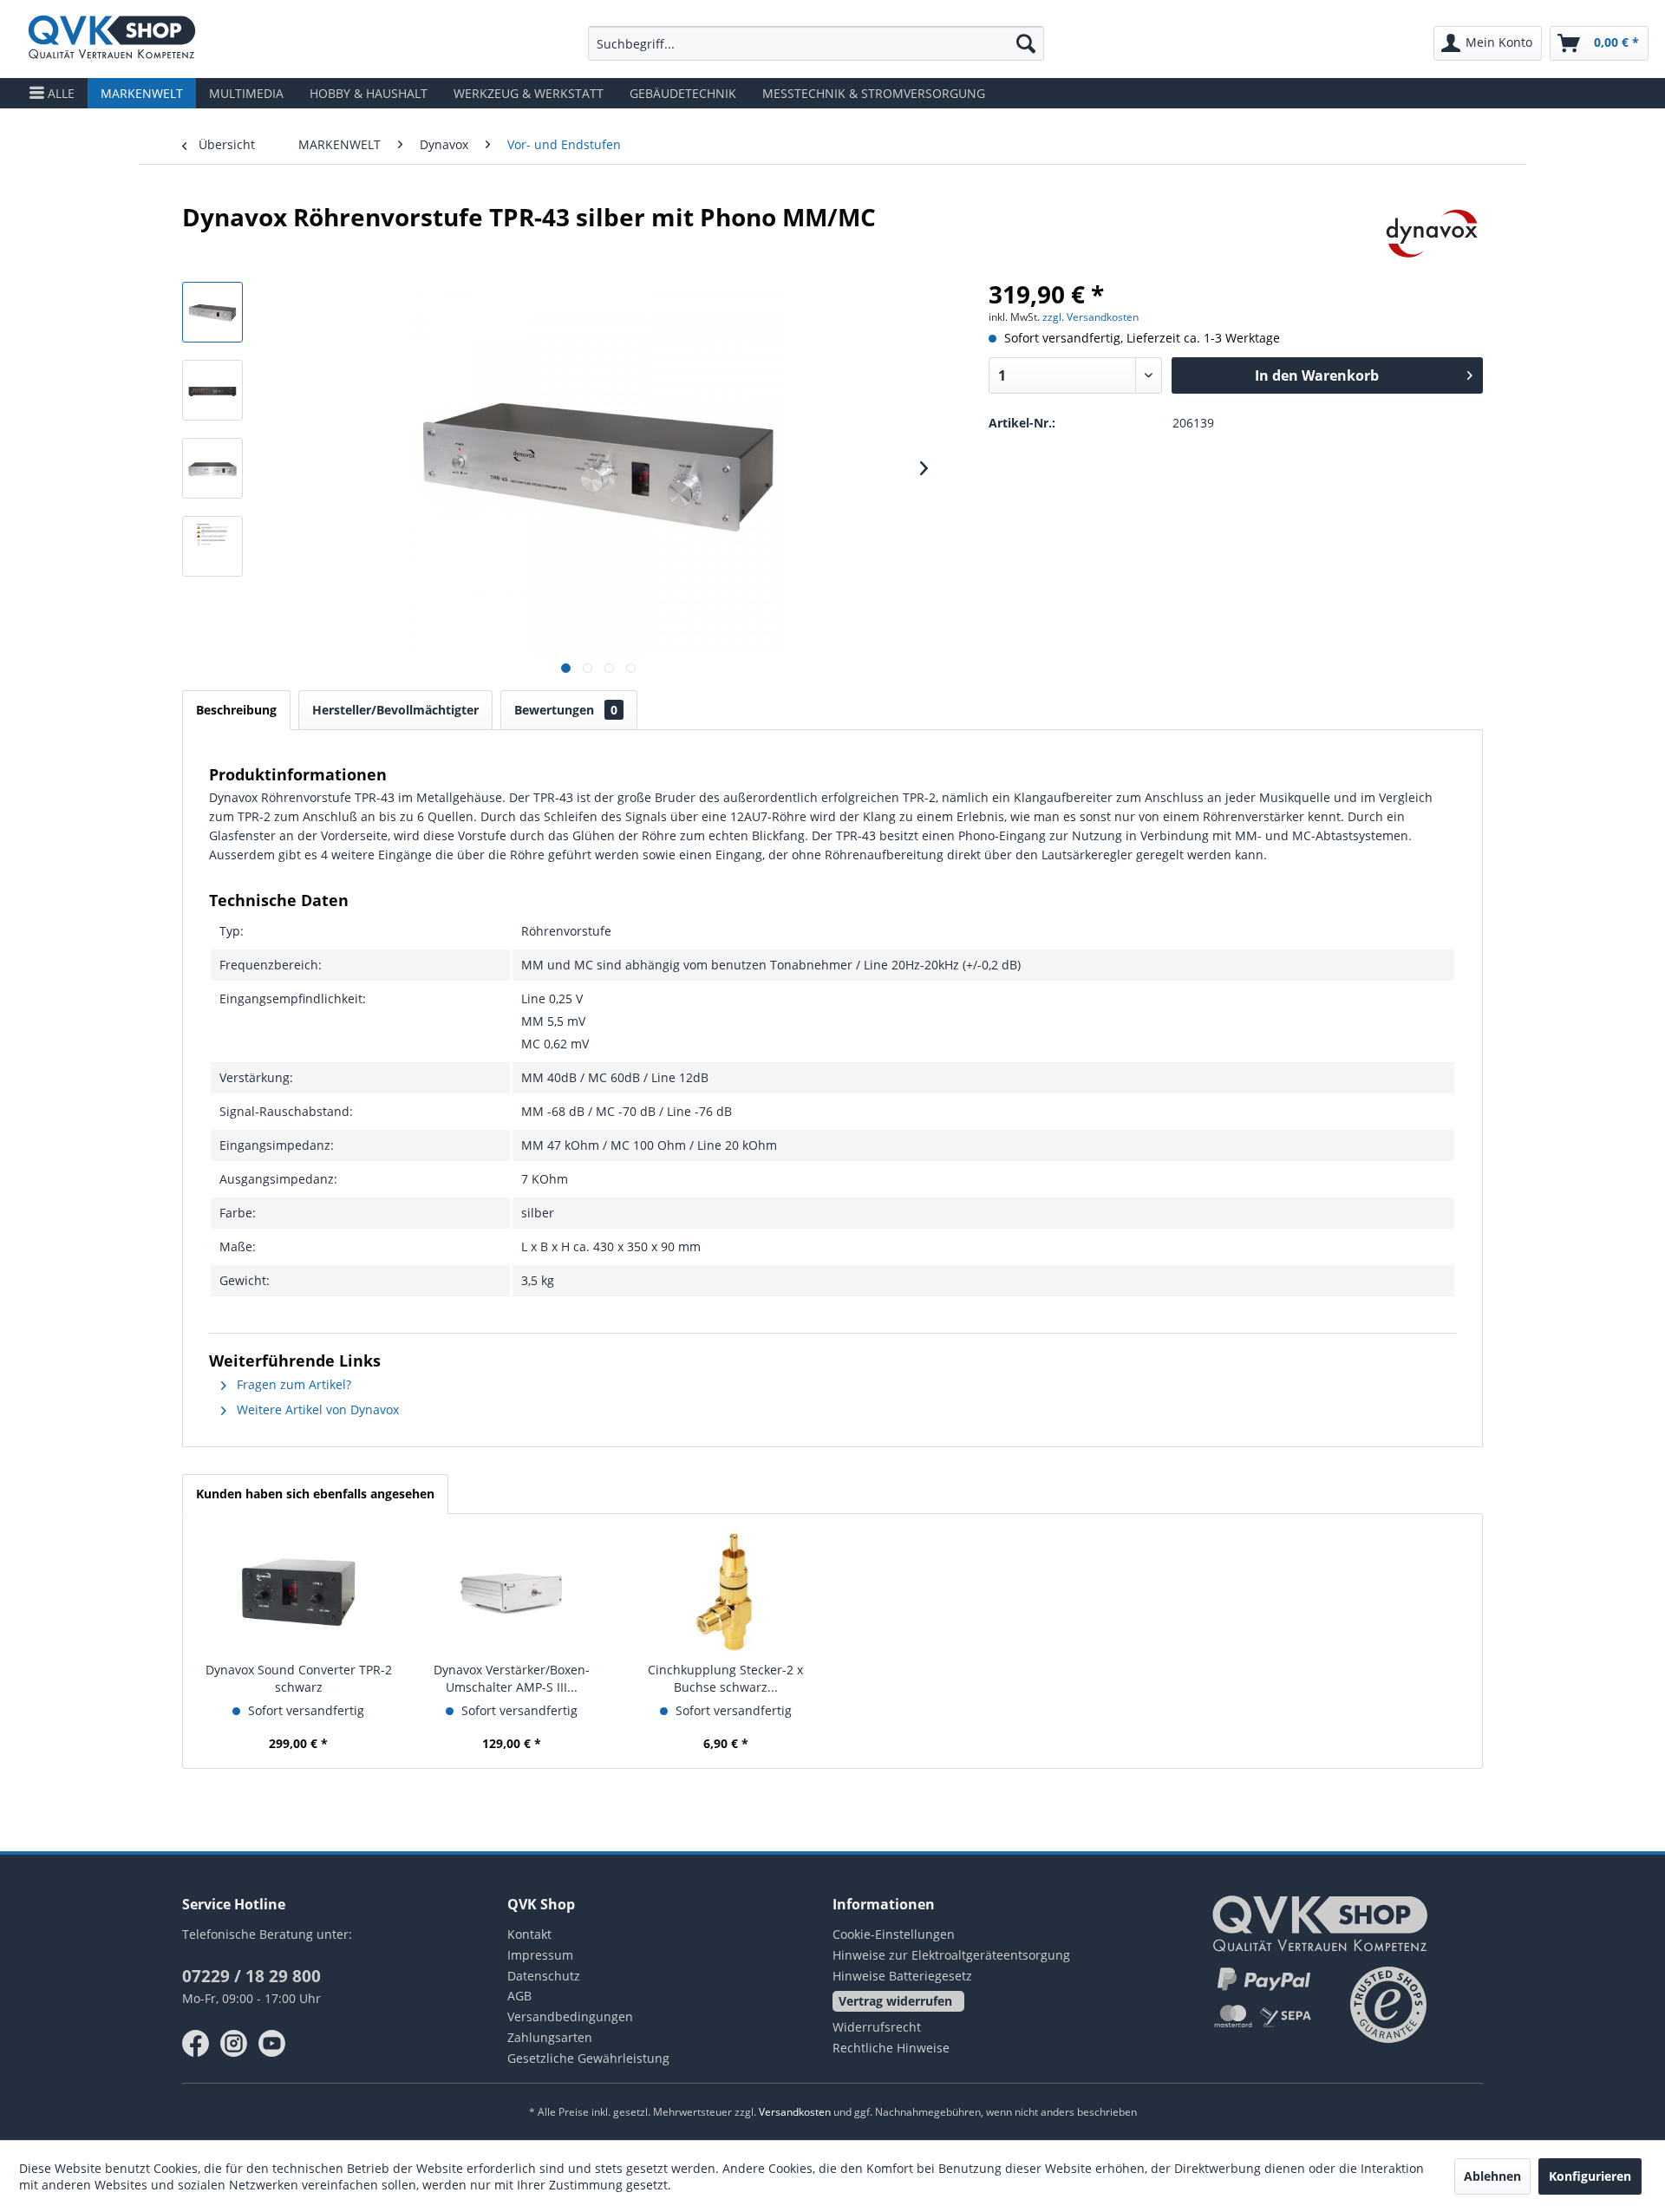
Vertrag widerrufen (895, 2001)
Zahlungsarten (550, 2037)
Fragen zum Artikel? (292, 1384)
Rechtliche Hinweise (891, 2048)
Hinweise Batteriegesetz (902, 1976)
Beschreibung (236, 710)
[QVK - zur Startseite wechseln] (112, 39)
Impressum (540, 1955)
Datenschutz (544, 1976)
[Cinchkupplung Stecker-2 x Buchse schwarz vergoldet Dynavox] (726, 1592)
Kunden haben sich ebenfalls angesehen (315, 1494)
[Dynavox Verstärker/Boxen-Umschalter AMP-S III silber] (512, 1592)
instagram (234, 2044)
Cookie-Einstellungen (894, 1934)
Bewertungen (566, 710)
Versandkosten (795, 2112)
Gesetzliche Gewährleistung (588, 2058)
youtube (272, 2044)
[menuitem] (816, 43)
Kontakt (529, 1934)
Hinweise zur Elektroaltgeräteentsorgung (951, 1955)
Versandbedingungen (570, 2016)
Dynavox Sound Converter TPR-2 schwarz (299, 1678)
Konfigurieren (1590, 2176)
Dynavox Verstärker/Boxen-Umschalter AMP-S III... (512, 1678)
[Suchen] (1026, 43)
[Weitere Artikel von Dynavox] (1432, 234)
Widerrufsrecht (877, 2027)
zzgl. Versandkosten (1090, 317)
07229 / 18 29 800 (251, 1976)
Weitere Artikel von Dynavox (316, 1409)
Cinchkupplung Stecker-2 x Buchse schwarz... (725, 1678)
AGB (519, 1996)
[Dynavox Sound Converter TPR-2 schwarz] (298, 1592)
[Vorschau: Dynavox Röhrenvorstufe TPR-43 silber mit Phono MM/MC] (212, 312)
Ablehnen (1492, 2176)
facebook (196, 2044)
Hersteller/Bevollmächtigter (395, 710)
